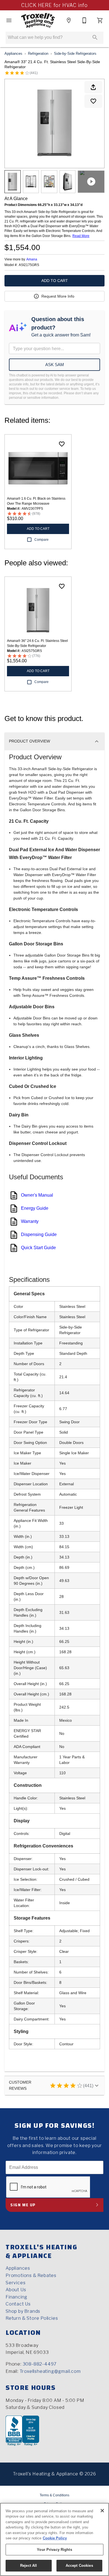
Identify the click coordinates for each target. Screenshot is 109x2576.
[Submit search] (95, 37)
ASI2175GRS (29, 265)
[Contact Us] (84, 20)
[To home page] (38, 20)
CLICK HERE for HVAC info (54, 5)
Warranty (30, 1221)
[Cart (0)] (100, 20)
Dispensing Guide (39, 1234)
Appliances (13, 54)
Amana (32, 259)
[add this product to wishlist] (93, 101)
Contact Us (18, 2304)
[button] (9, 20)
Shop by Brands (23, 2311)
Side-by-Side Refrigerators (75, 54)
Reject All (29, 2566)
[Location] (69, 20)
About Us (16, 2290)
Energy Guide (35, 1208)
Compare (42, 540)
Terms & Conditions (54, 2495)
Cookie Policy (55, 2538)
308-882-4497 (40, 2364)
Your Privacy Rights (54, 2550)
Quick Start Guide (38, 1248)
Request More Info (58, 296)
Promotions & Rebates (31, 2275)
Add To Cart (55, 281)
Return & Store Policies (32, 2318)
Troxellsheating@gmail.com (50, 2371)
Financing (16, 2297)
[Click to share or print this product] (93, 87)
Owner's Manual (37, 1195)
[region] (54, 2539)
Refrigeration (38, 54)
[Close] (102, 2511)
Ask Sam (55, 365)
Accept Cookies (79, 2566)
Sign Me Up (23, 2205)
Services (16, 2283)
